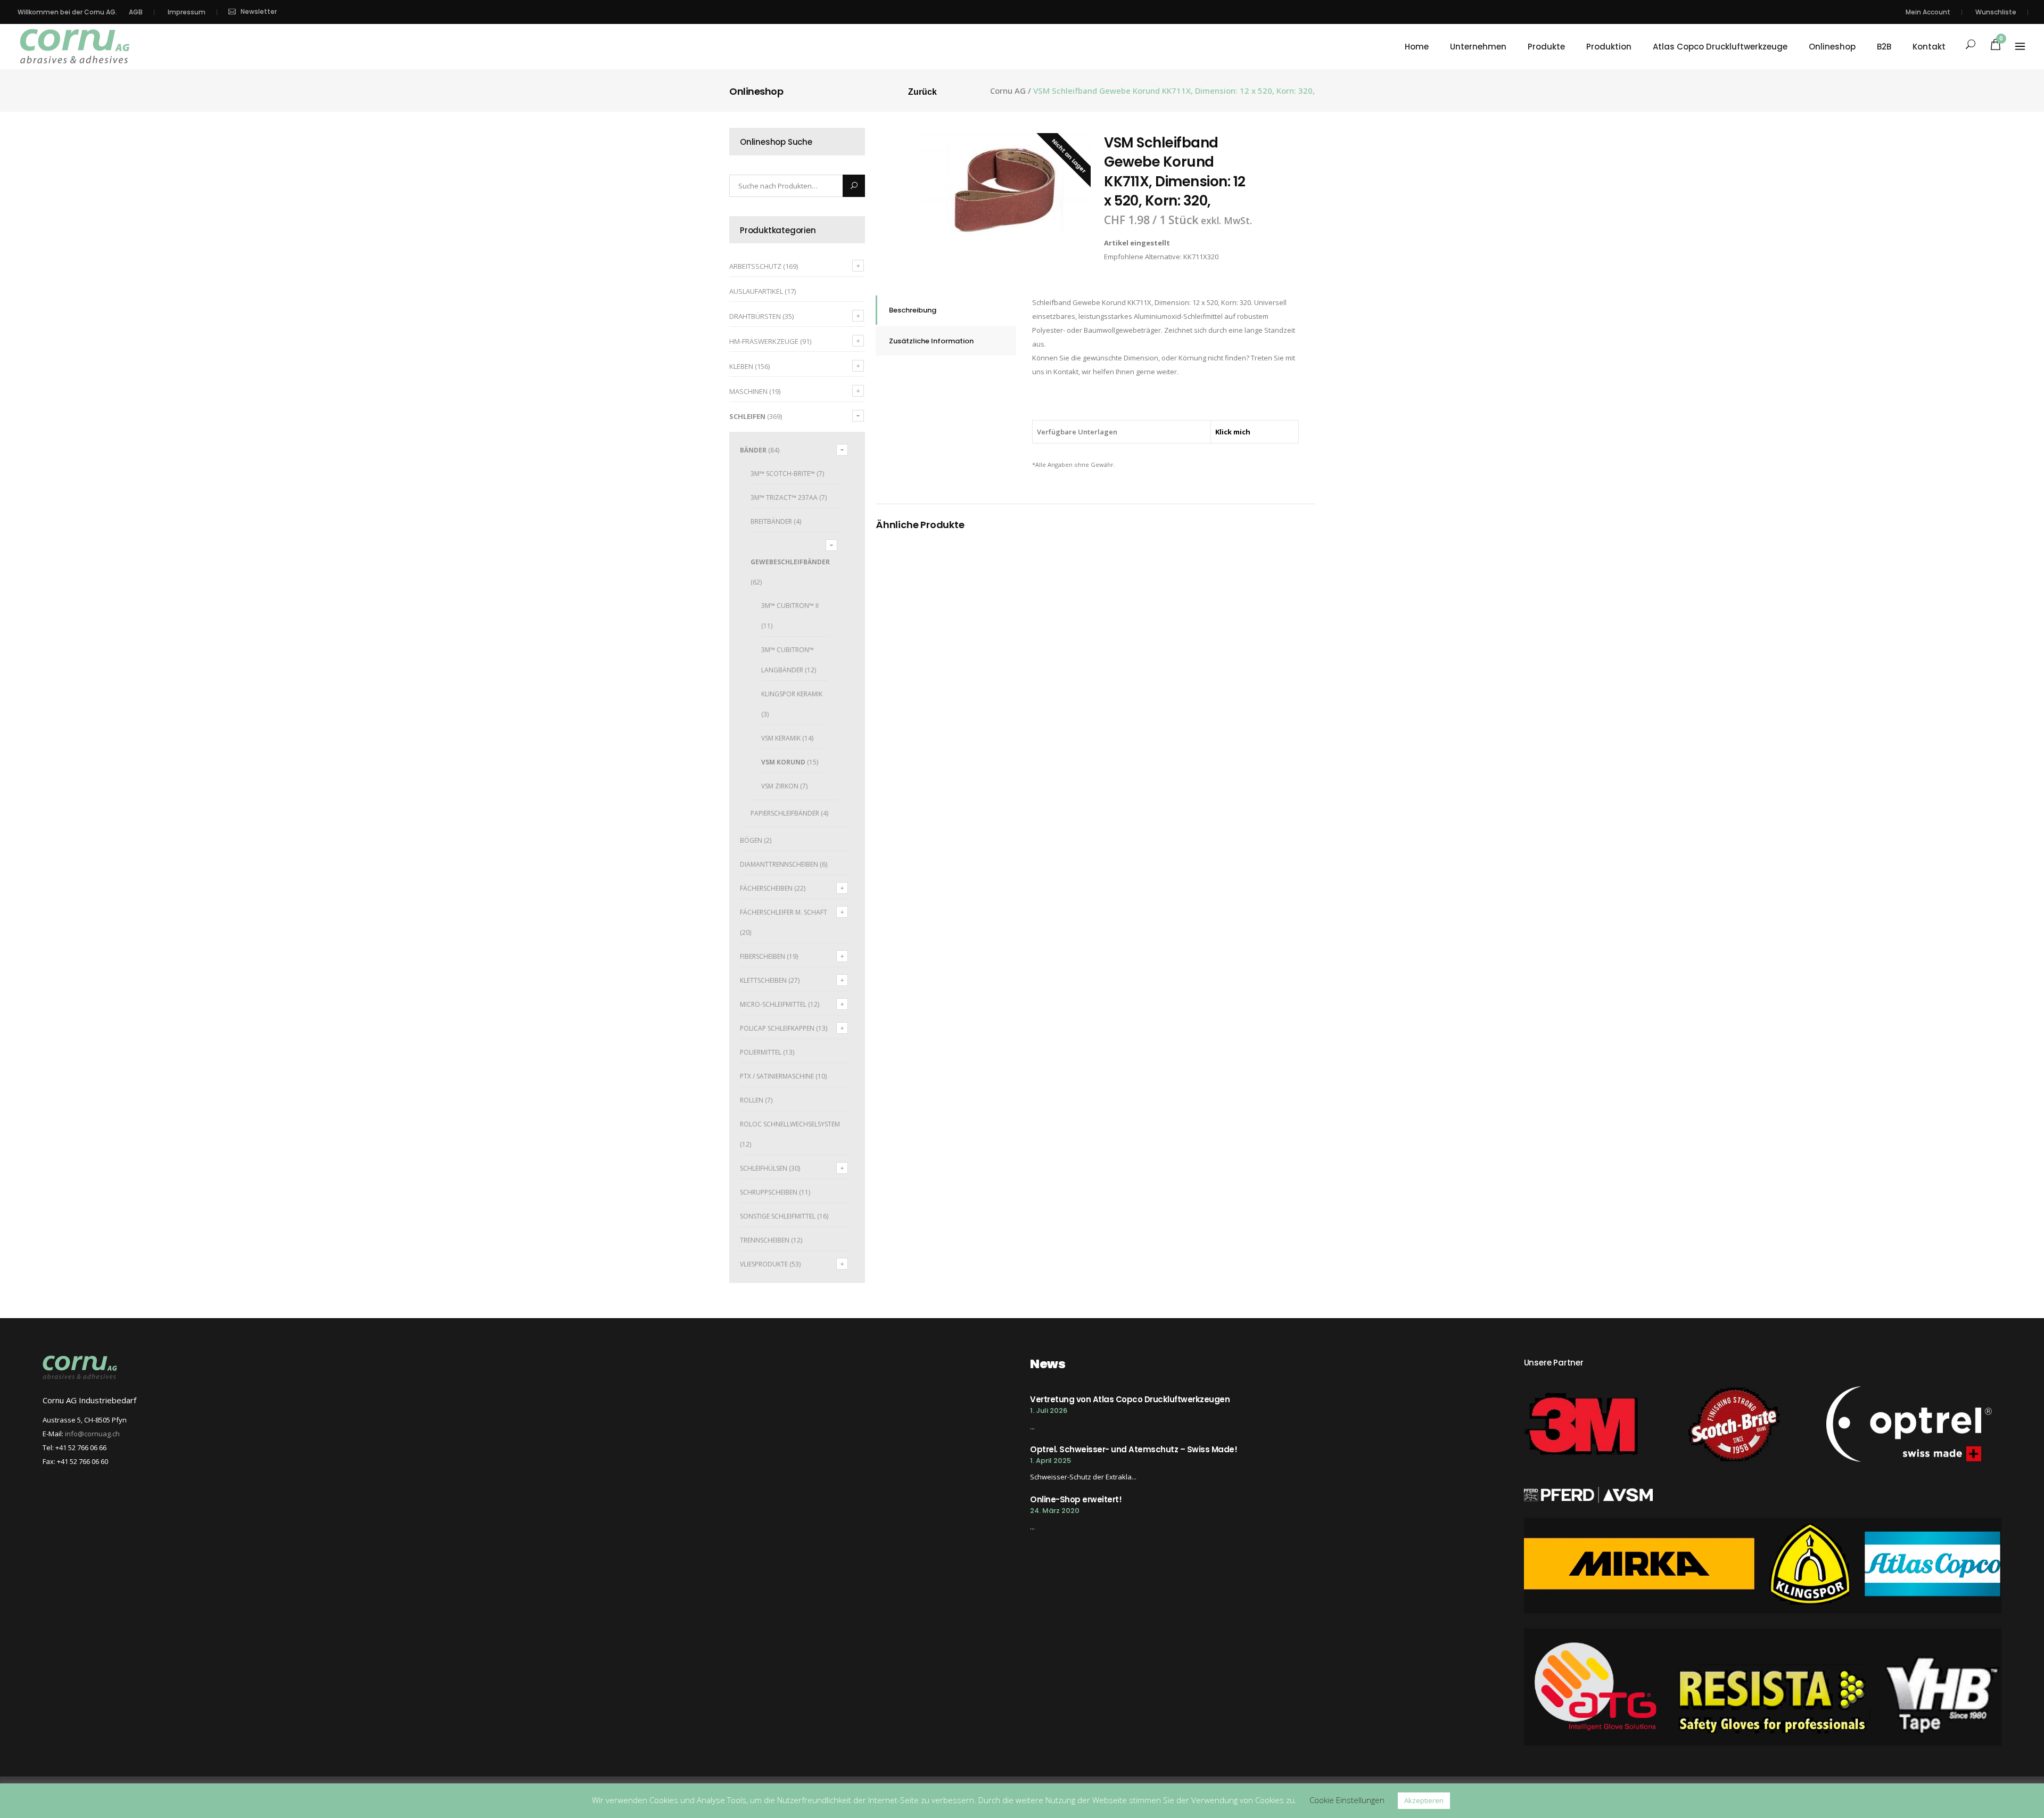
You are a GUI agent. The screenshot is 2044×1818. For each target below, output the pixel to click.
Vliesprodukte (764, 1264)
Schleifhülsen (764, 1168)
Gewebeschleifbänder (790, 562)
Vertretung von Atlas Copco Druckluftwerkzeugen (1130, 1399)
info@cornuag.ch (92, 1434)
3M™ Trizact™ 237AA (784, 497)
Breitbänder (771, 521)
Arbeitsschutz (755, 266)
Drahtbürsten (755, 316)
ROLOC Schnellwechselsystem (790, 1124)
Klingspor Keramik (792, 694)
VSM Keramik (781, 738)
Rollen (752, 1100)
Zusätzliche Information (931, 341)
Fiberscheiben (763, 956)
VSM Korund (783, 762)
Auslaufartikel (756, 291)
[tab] (946, 310)
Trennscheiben (765, 1240)
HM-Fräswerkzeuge (764, 341)
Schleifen (747, 416)
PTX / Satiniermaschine (777, 1076)
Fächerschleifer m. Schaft (784, 912)
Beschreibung (913, 310)
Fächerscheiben (766, 888)
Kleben (741, 366)
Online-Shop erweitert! (1076, 1499)
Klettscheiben (763, 980)
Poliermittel (761, 1052)
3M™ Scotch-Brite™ (783, 474)
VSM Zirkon (780, 786)
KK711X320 (1201, 257)
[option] (1005, 190)
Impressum (187, 12)
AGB (136, 12)
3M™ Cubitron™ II (790, 606)
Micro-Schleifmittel (773, 1004)
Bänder (753, 450)
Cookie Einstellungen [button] (1347, 1800)
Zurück (922, 92)
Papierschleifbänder (785, 813)
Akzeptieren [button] (1424, 1800)
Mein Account (1928, 12)
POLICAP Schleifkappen (777, 1028)
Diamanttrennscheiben (779, 864)
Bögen (751, 840)
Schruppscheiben (769, 1192)
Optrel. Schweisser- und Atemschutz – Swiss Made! (1134, 1449)
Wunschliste (1996, 12)
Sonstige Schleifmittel (778, 1216)
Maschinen (748, 391)
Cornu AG (1008, 91)
